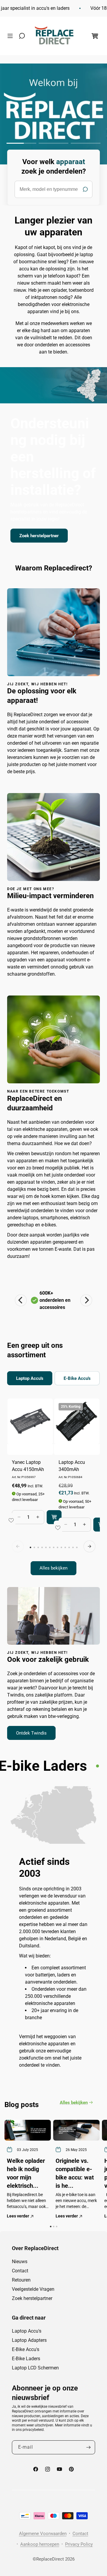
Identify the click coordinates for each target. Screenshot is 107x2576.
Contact (20, 2271)
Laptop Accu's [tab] (30, 1378)
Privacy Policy (79, 2544)
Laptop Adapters (29, 2340)
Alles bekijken (53, 1568)
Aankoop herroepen (40, 2544)
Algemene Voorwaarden (43, 2534)
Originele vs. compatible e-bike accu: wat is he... (75, 2173)
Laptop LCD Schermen (35, 2368)
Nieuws (20, 2262)
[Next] (86, 1300)
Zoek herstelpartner (39, 535)
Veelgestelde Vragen (33, 2289)
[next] (89, 1546)
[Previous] (21, 1300)
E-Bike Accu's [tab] (77, 1378)
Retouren (21, 2280)
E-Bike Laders (26, 2359)
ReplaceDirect (50, 2559)
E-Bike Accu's (26, 2349)
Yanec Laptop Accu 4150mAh (28, 1466)
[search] (53, 189)
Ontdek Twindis (31, 1733)
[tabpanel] (53, 1487)
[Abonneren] (88, 2447)
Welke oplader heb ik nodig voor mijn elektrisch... (26, 2173)
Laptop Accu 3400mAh (72, 1466)
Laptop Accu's (27, 2331)
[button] (12, 36)
